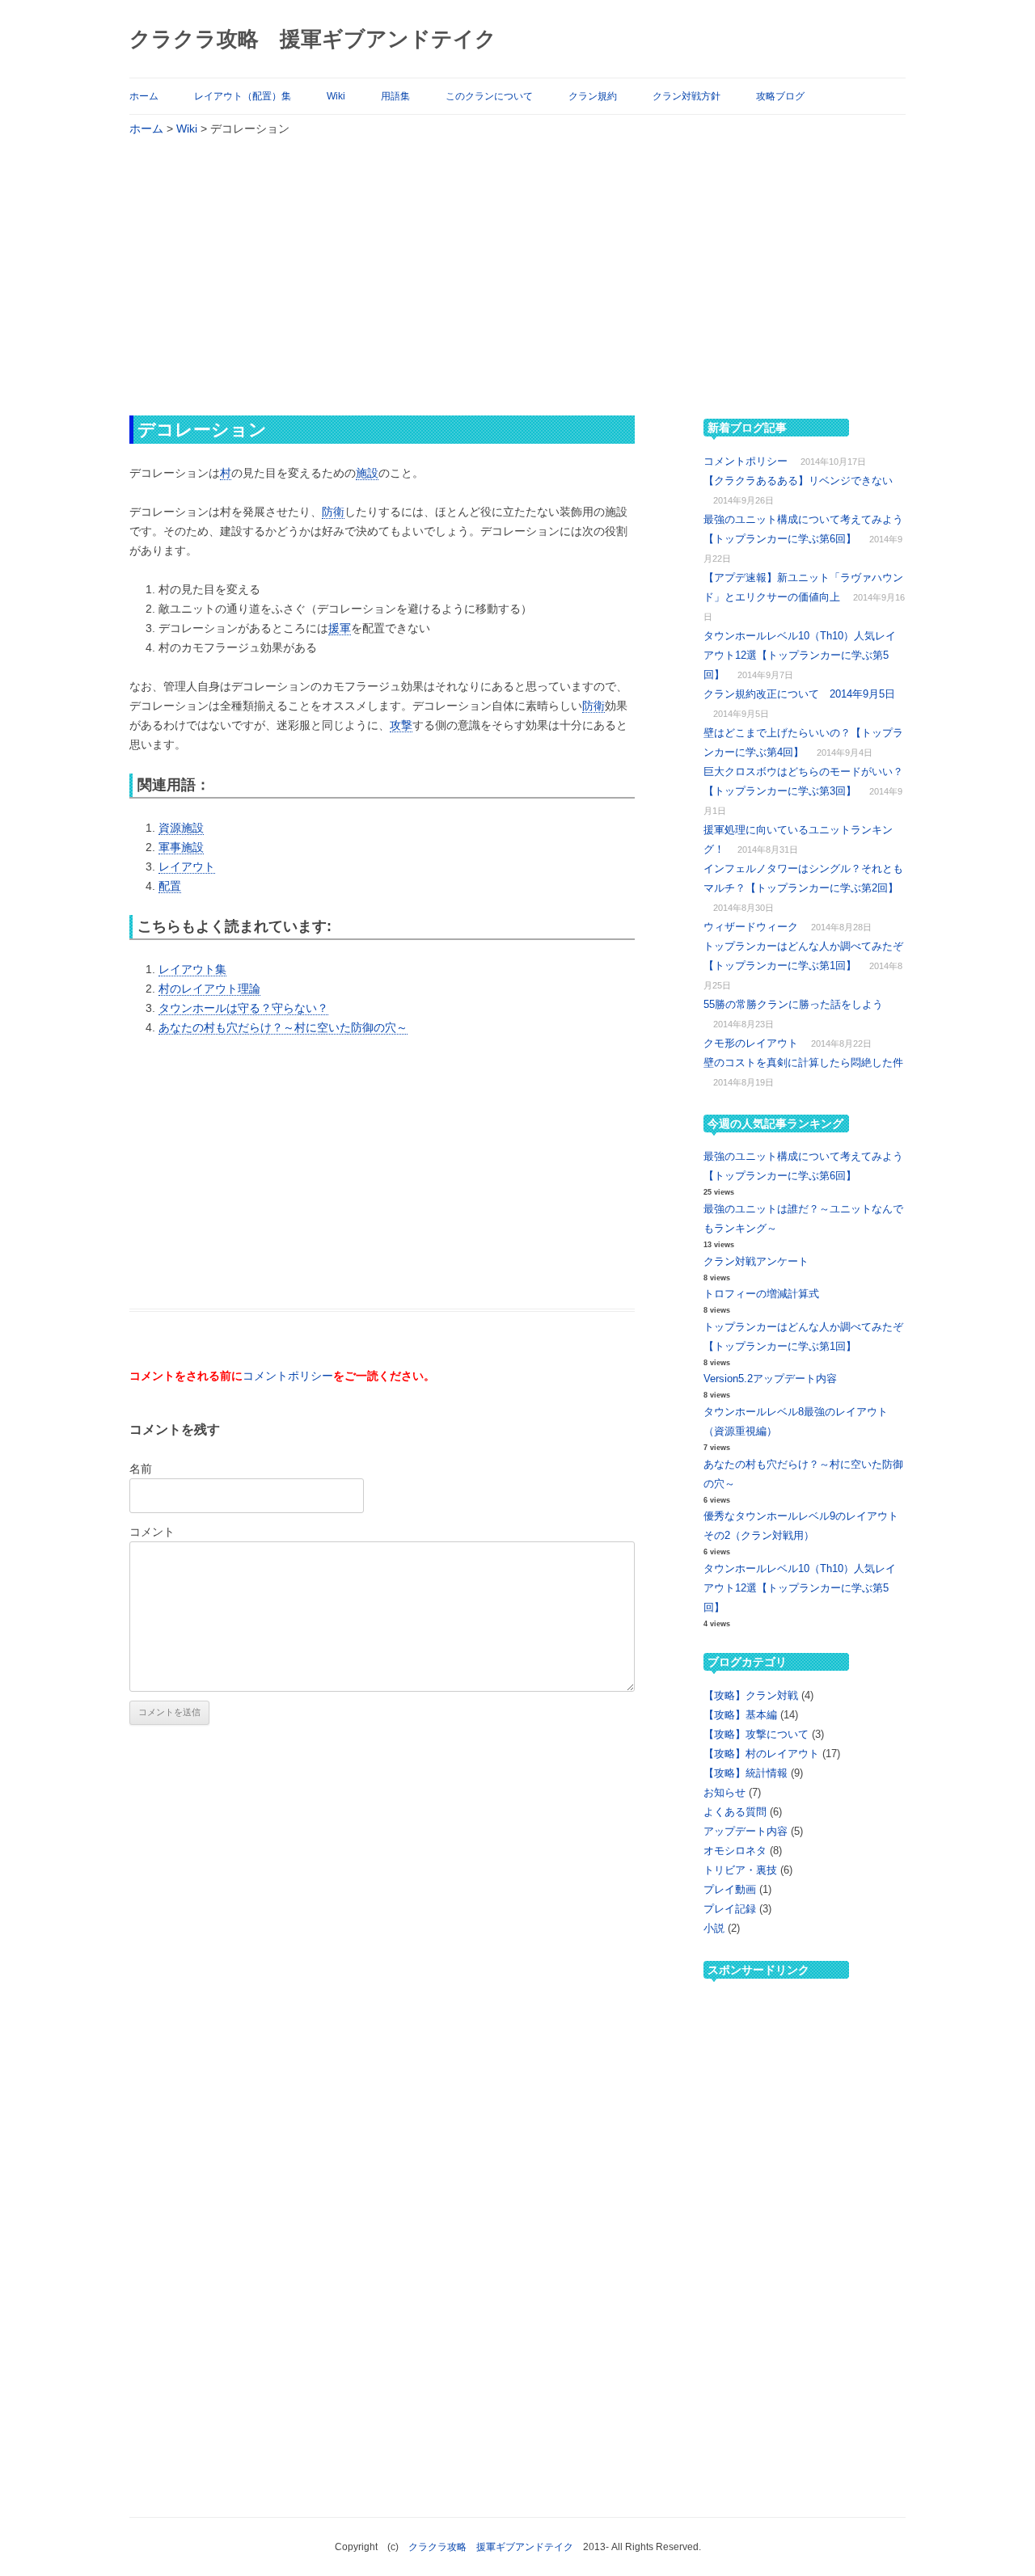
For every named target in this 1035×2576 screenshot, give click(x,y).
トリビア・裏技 (740, 1870)
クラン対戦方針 (686, 96)
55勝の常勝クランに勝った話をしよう (793, 1004)
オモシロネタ (735, 1851)
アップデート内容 (746, 1831)
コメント (152, 1532)
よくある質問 (735, 1812)
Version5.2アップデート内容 (770, 1379)
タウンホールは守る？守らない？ (243, 1008)
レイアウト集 (192, 969)
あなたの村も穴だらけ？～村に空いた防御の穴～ (283, 1027)
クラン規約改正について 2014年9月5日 (799, 694)
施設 (367, 473)
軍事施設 (181, 847)
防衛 (333, 512)
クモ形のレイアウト (751, 1043)
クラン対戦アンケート (756, 1261)
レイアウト (187, 866)
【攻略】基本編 (740, 1715)
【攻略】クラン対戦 (751, 1695)
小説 (714, 1928)
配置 (170, 886)
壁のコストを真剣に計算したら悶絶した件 (803, 1062)
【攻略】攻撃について (756, 1734)
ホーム (144, 96)
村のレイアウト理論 (209, 989)
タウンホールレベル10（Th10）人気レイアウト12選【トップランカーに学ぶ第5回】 (800, 655)
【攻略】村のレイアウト (761, 1754)
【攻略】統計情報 (746, 1773)
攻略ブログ (780, 96)
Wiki (336, 96)
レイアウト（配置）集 (243, 96)
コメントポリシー (288, 1376)
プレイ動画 (730, 1889)
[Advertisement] (517, 275)
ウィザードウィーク (751, 927)
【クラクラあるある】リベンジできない (798, 481)
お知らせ (724, 1792)
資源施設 (181, 828)
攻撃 (401, 725)
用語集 (395, 96)
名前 (141, 1469)
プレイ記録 (730, 1909)
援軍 (340, 628)
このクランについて (489, 96)
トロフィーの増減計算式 (761, 1294)
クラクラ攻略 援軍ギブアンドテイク (313, 39)
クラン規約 (593, 96)
